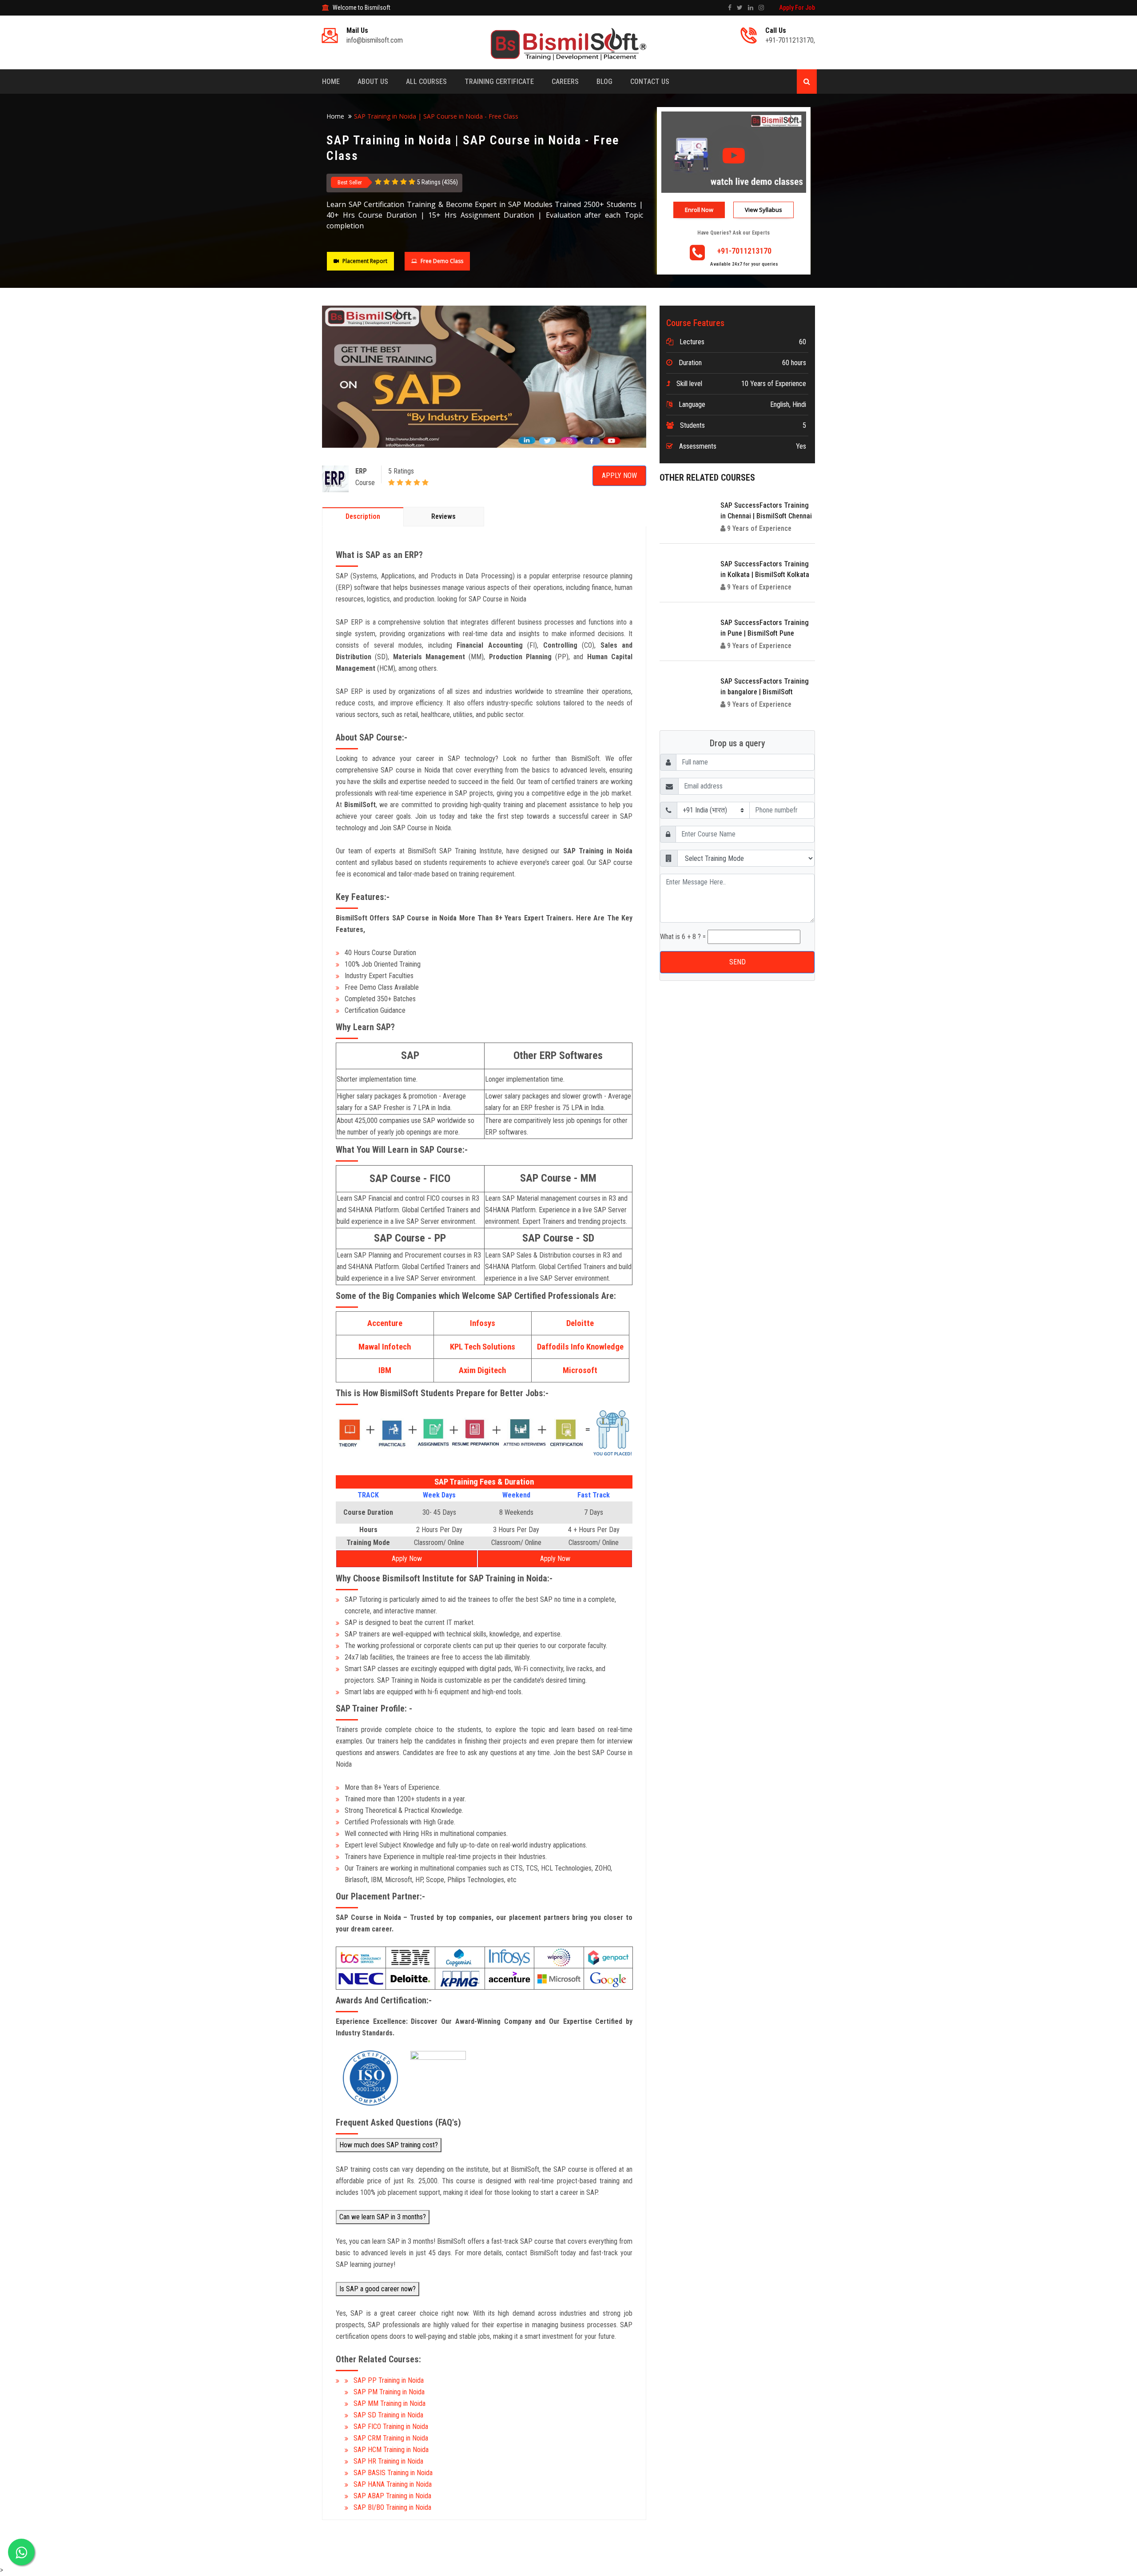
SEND (569, 244)
